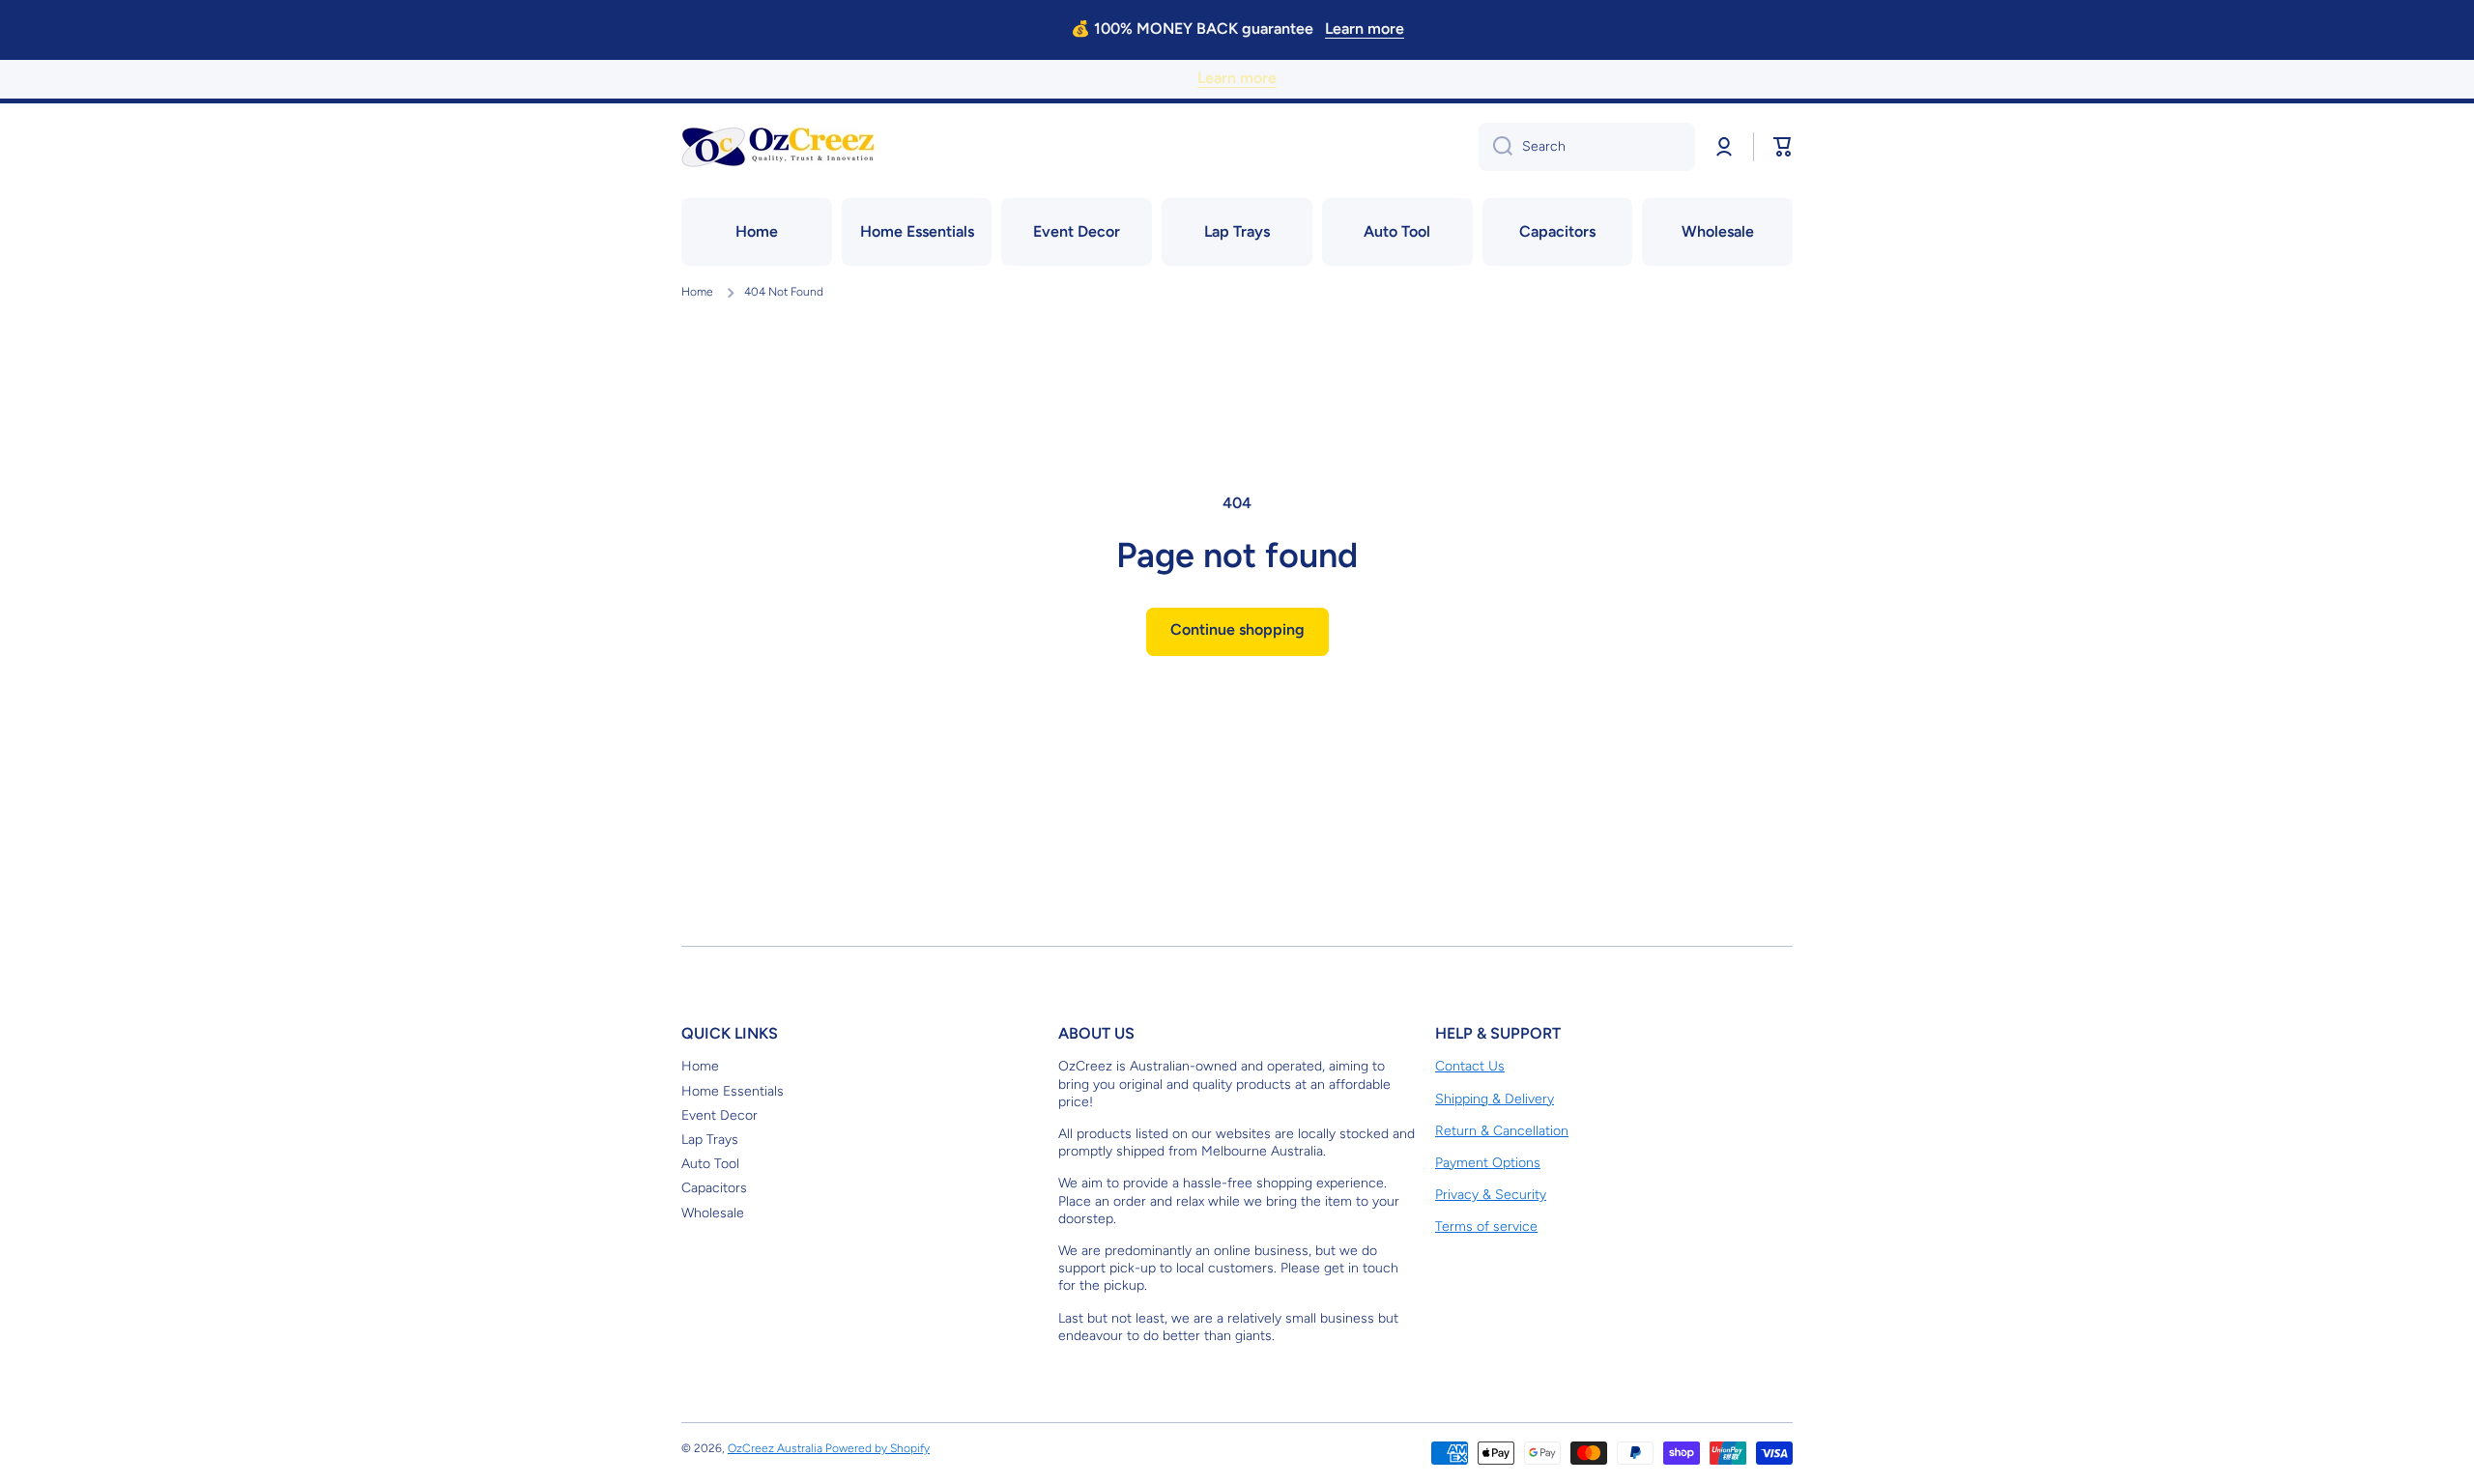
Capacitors (714, 1188)
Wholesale (713, 1213)
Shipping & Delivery (1495, 1099)
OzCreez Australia (777, 1448)
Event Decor (719, 1115)
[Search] (1496, 147)
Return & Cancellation (1502, 1131)
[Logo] (778, 147)
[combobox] (1587, 147)
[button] (1783, 147)
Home (697, 292)
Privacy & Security (1491, 1195)
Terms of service (1486, 1227)
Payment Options (1488, 1163)
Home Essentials (733, 1091)
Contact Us (1470, 1066)
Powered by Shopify (877, 1448)
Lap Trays (710, 1140)
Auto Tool (710, 1164)
